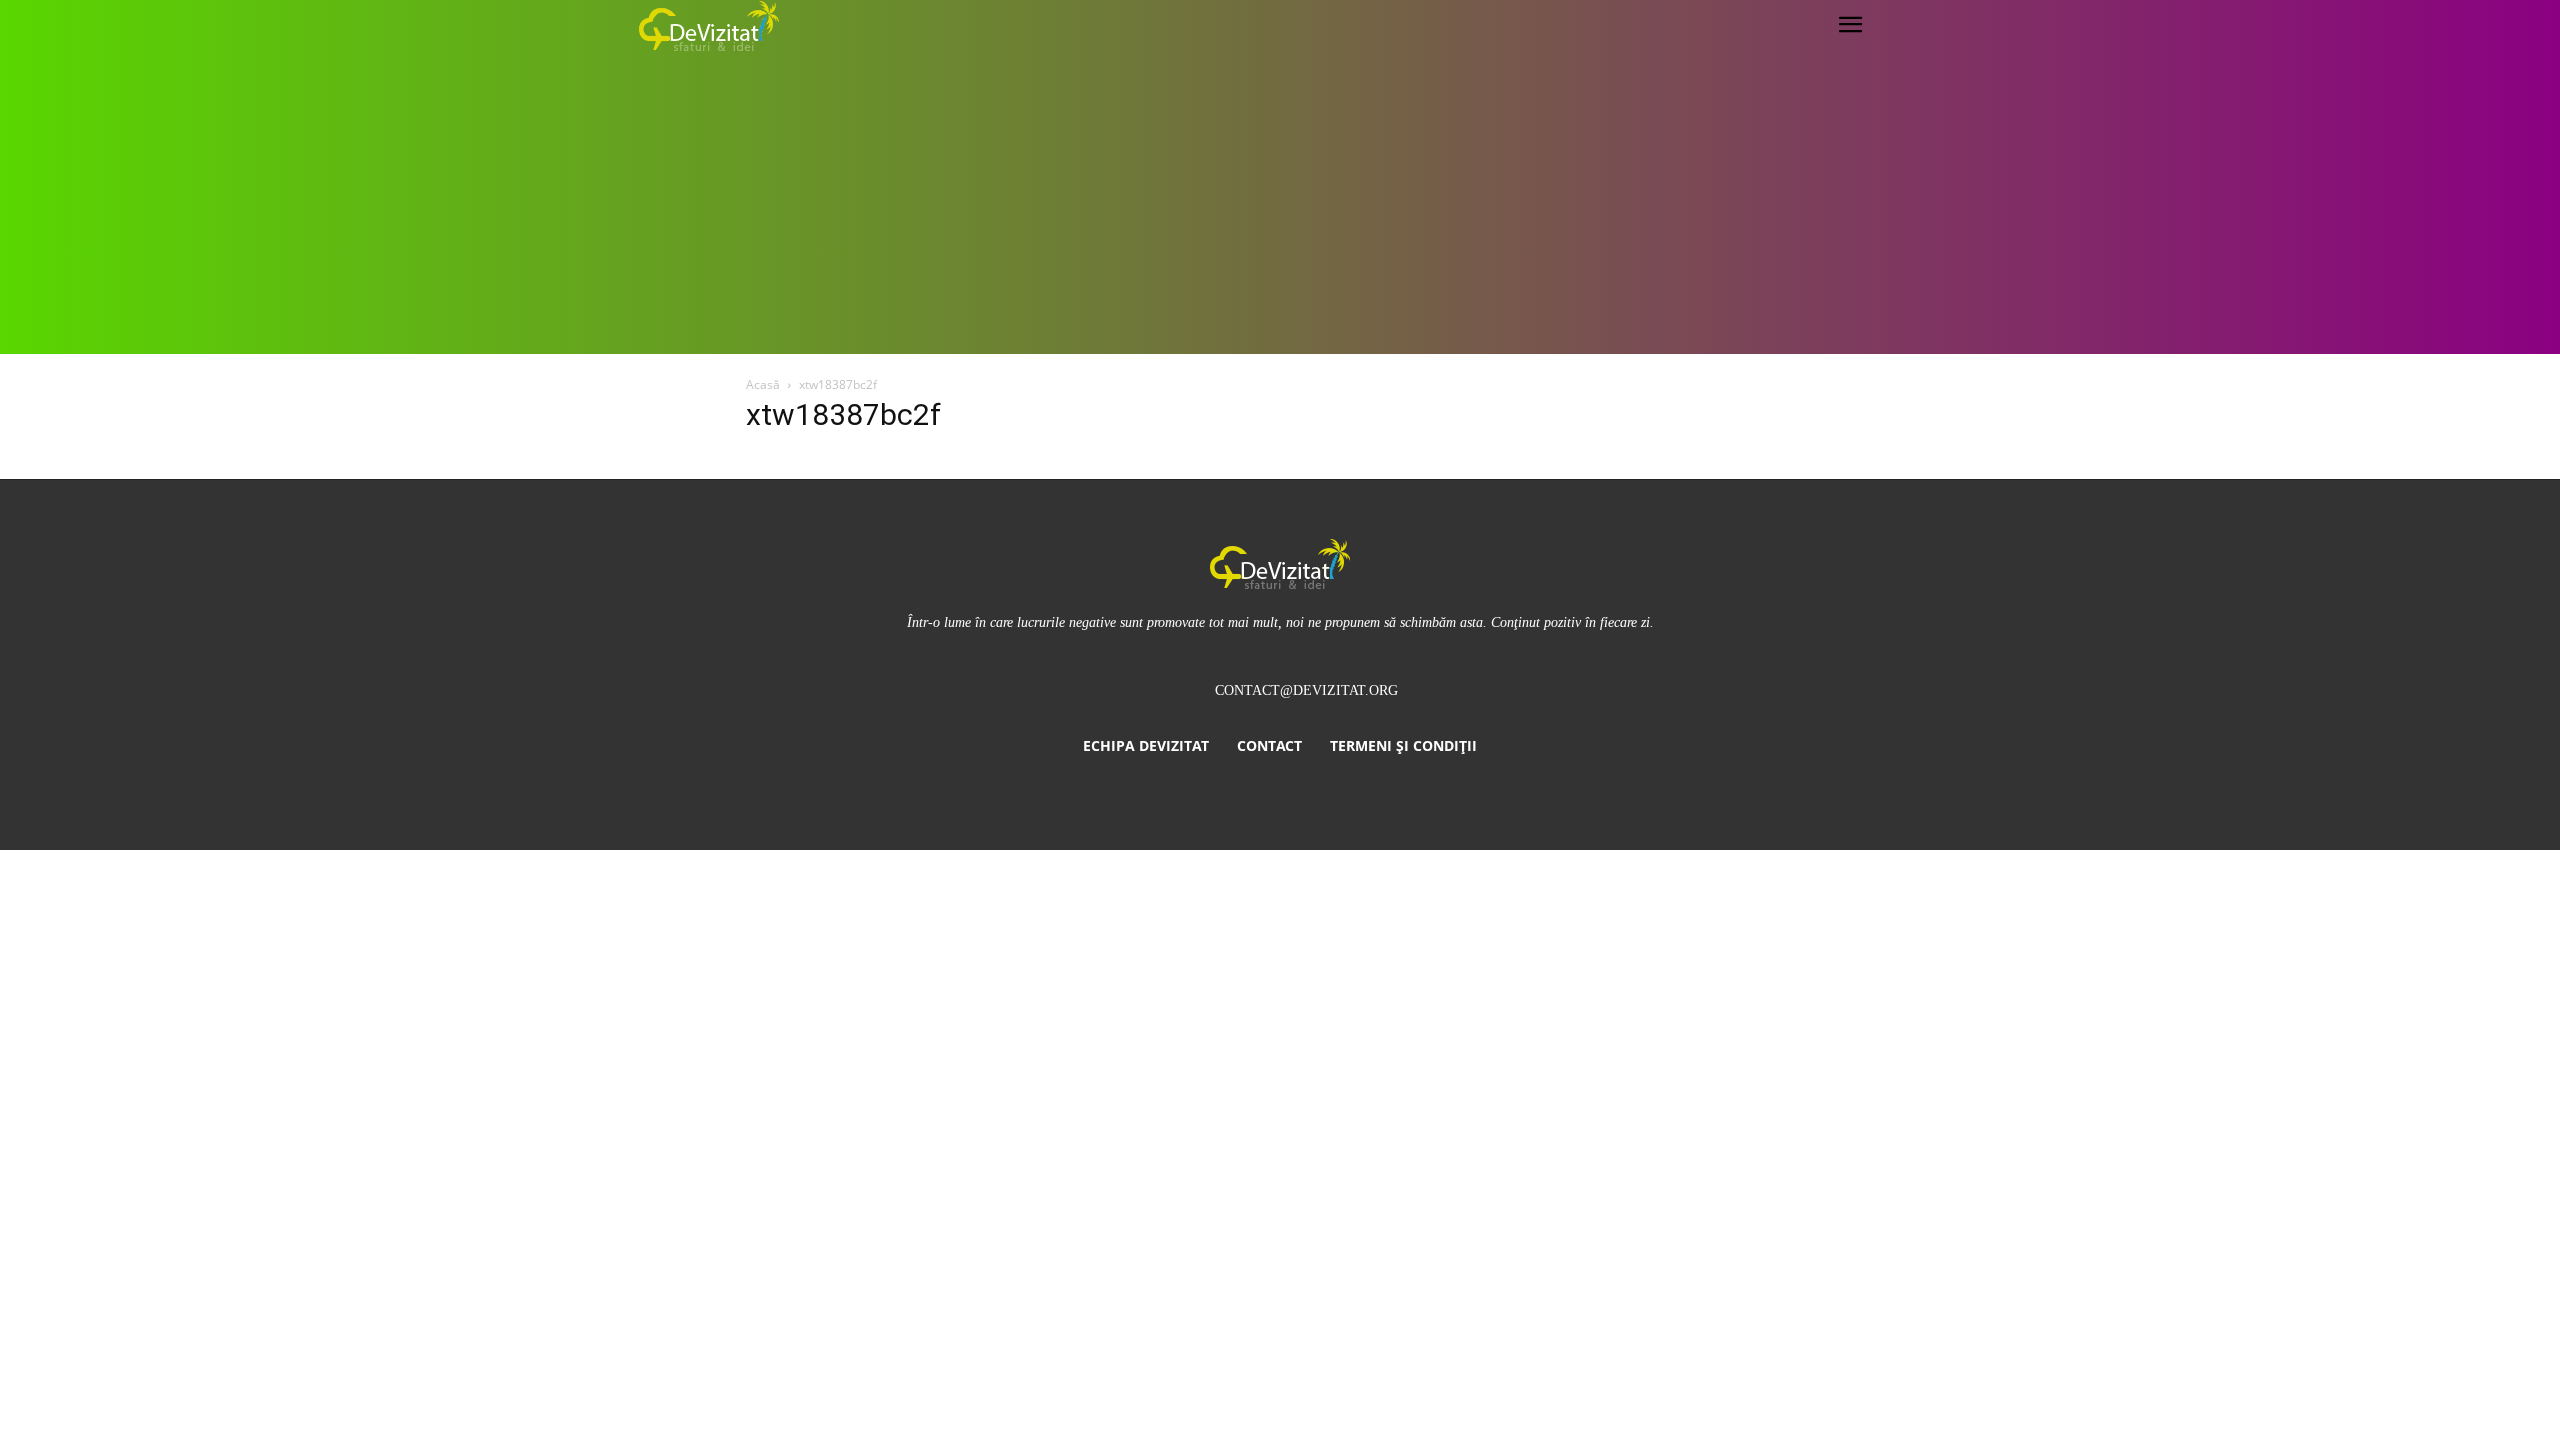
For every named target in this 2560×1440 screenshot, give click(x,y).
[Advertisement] (1280, 204)
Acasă (763, 384)
